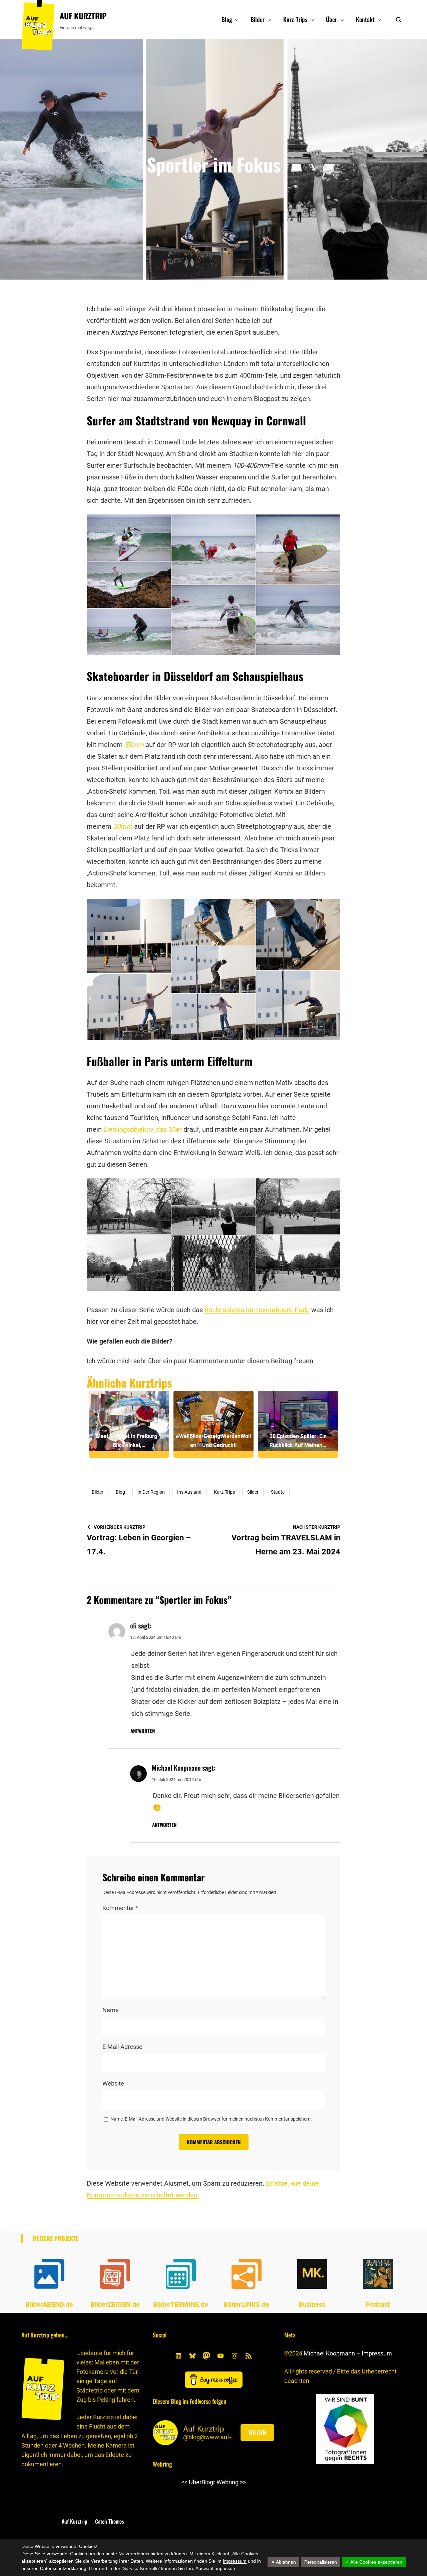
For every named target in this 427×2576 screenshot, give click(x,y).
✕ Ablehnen (283, 2562)
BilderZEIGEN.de (115, 2304)
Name (111, 2010)
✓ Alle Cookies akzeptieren (374, 2562)
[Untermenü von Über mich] (401, 2521)
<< (184, 2482)
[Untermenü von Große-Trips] (363, 2521)
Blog (120, 1492)
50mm (134, 745)
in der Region (151, 1492)
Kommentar (120, 1908)
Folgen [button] (257, 2433)
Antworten (143, 1731)
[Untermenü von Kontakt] (379, 20)
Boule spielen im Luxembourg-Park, (257, 1310)
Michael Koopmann (329, 2353)
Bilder (98, 1492)
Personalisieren (321, 2562)
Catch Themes (109, 2521)
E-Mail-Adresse (122, 2047)
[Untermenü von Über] (342, 20)
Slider (253, 1492)
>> (243, 2482)
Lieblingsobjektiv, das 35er (143, 1129)
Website (113, 2083)
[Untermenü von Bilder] (269, 20)
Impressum (377, 2353)
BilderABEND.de (49, 2304)
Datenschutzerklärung (63, 2568)
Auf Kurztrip (83, 16)
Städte (278, 1492)
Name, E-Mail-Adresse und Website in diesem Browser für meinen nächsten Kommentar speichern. (211, 2119)
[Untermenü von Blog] (237, 20)
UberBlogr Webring (214, 2482)
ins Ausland (189, 1492)
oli (133, 1625)
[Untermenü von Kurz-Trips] (312, 20)
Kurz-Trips (224, 1492)
